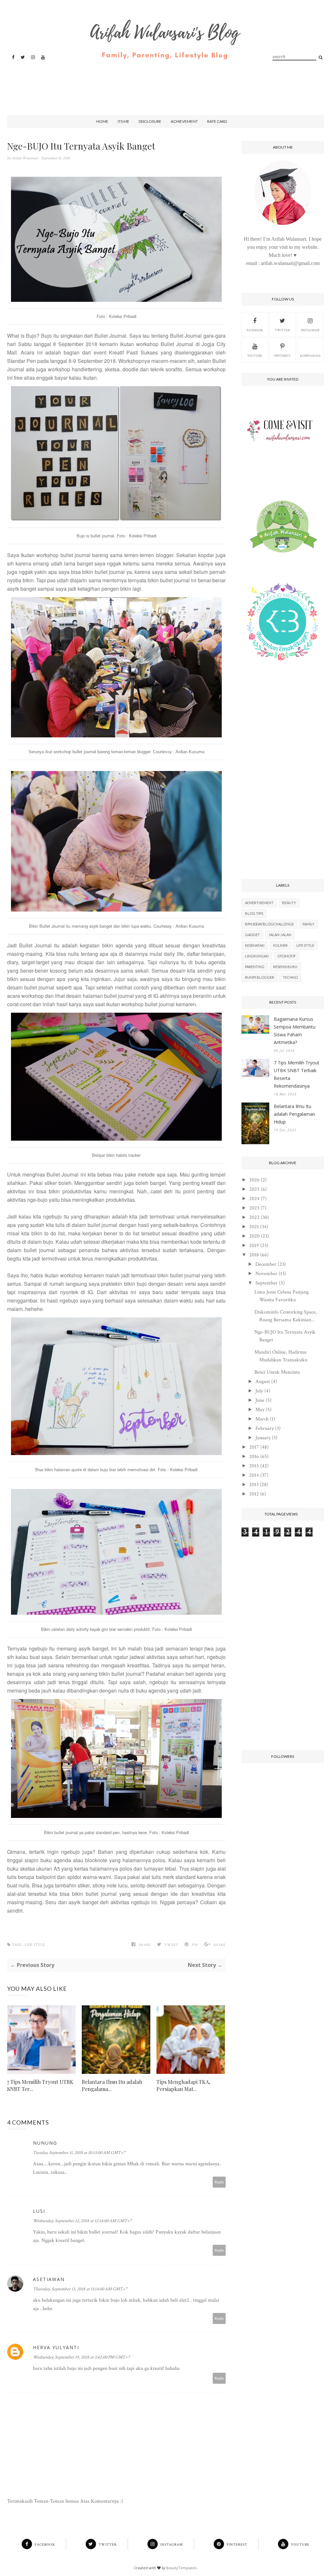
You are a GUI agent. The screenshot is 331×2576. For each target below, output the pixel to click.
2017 (254, 1447)
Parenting (255, 967)
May (260, 1410)
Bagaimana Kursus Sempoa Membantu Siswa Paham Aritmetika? (295, 1031)
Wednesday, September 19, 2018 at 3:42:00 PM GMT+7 (81, 2357)
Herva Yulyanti (56, 2347)
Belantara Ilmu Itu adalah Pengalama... (112, 2085)
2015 (254, 1466)
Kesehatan (255, 945)
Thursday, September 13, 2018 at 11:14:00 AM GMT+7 (80, 2289)
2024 (254, 1199)
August (263, 1382)
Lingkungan (257, 956)
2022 (254, 1217)
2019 (254, 1246)
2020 (254, 1236)
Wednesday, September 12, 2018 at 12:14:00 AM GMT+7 (82, 2221)
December (266, 1264)
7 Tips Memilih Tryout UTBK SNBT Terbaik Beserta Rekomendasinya (297, 1074)
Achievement (184, 121)
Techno (290, 977)
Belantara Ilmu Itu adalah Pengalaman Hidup (294, 1114)
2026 (254, 1180)
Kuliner (280, 945)
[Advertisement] (164, 82)
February (265, 1428)
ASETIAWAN (49, 2279)
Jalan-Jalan (280, 935)
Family (309, 924)
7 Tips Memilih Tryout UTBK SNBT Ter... (40, 2085)
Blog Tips (254, 913)
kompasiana (310, 356)
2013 (254, 1485)
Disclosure (150, 121)
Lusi (39, 2211)
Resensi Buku (285, 967)
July (259, 1391)
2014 (254, 1475)
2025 (254, 1189)
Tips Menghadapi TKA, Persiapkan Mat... (183, 2085)
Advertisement (259, 903)
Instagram (310, 330)
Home (102, 121)
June (260, 1400)
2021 (254, 1227)
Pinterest (283, 356)
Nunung (45, 2143)
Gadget (252, 935)
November (266, 1274)
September (267, 1283)
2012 (254, 1494)
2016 (254, 1457)
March (262, 1419)
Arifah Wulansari (25, 158)
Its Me (123, 121)
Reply (219, 2182)
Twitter (282, 330)
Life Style (35, 1945)
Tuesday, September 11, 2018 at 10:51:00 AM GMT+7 (79, 2153)
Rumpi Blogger (260, 977)
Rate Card (217, 121)
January (263, 1438)
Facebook (255, 330)
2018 (254, 1255)
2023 (254, 1208)
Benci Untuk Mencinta (277, 1372)
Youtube (255, 356)
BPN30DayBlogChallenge (269, 924)
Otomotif (287, 956)
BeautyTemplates (181, 2568)
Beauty (289, 903)
